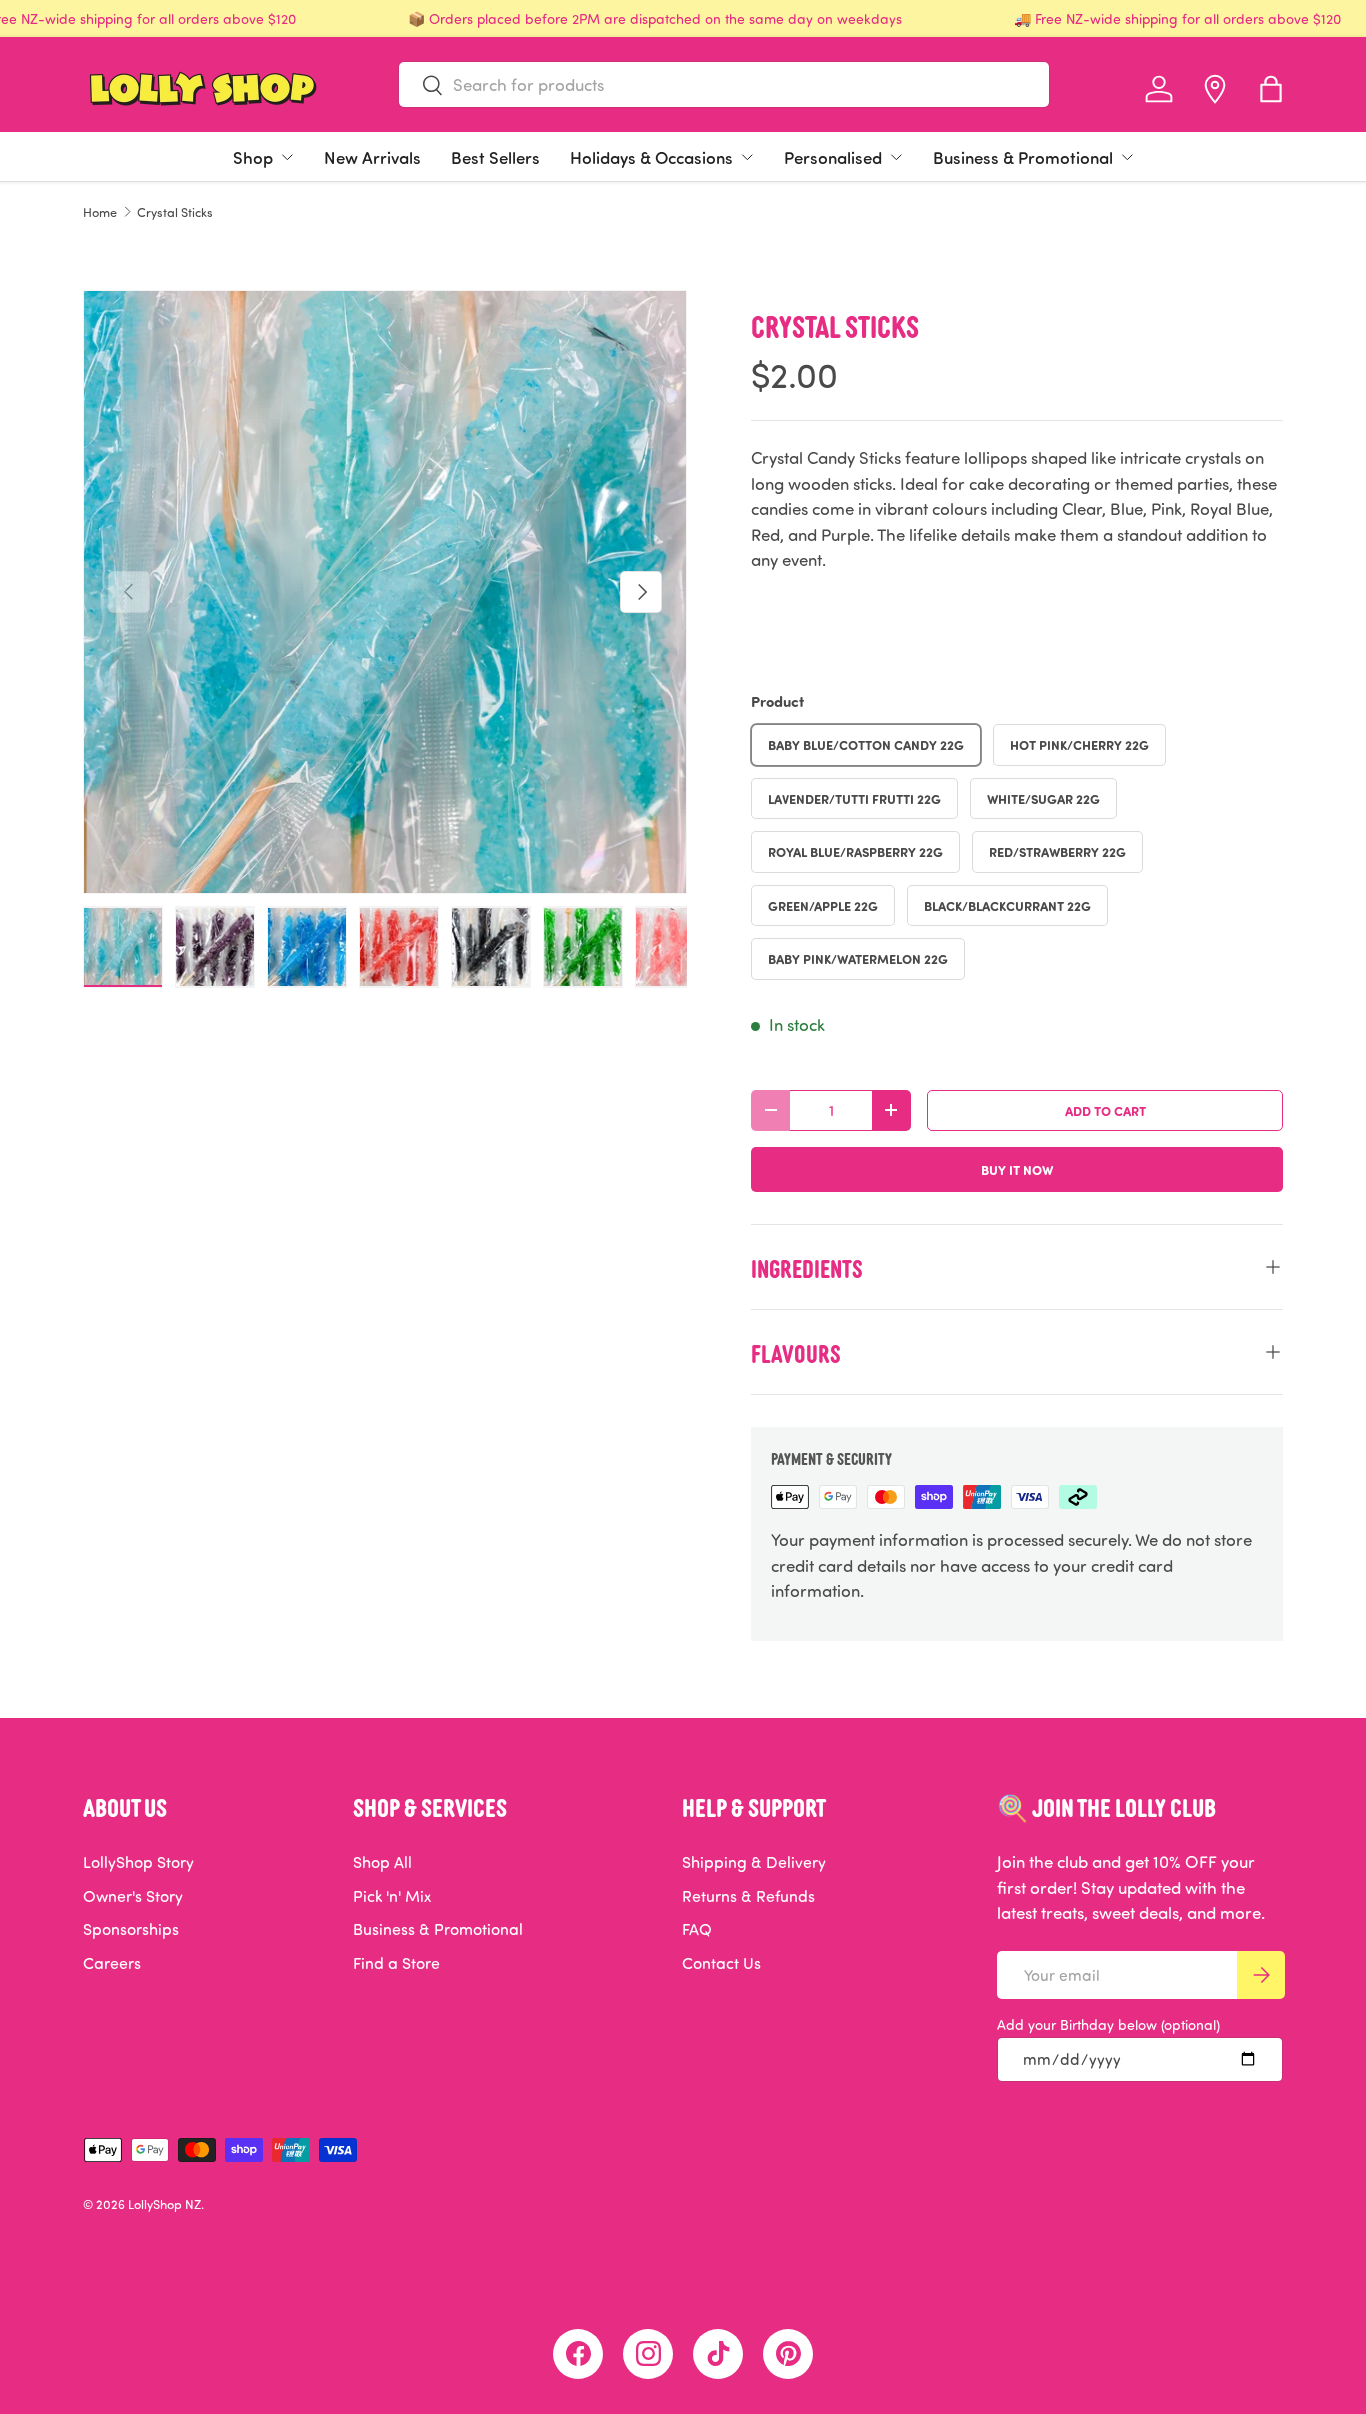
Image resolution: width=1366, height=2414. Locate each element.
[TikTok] (718, 2354)
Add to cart (1105, 1110)
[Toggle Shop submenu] (287, 157)
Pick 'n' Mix (392, 1896)
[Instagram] (648, 2354)
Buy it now (1017, 1169)
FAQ (697, 1929)
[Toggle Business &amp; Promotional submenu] (1127, 157)
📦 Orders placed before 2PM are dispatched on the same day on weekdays (655, 18)
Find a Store (396, 1963)
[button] (1271, 89)
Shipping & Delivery (754, 1862)
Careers (112, 1963)
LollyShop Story (138, 1862)
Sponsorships (131, 1929)
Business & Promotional (1023, 157)
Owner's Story (133, 1896)
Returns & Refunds (748, 1896)
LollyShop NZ (164, 2204)
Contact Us (721, 1963)
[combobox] (724, 84)
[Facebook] (578, 2354)
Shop (253, 157)
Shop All (382, 1862)
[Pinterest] (788, 2354)
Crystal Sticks (175, 212)
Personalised (833, 157)
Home (100, 212)
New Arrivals (372, 157)
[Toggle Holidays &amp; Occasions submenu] (747, 157)
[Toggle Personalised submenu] (896, 157)
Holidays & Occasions (651, 157)
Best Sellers (495, 157)
